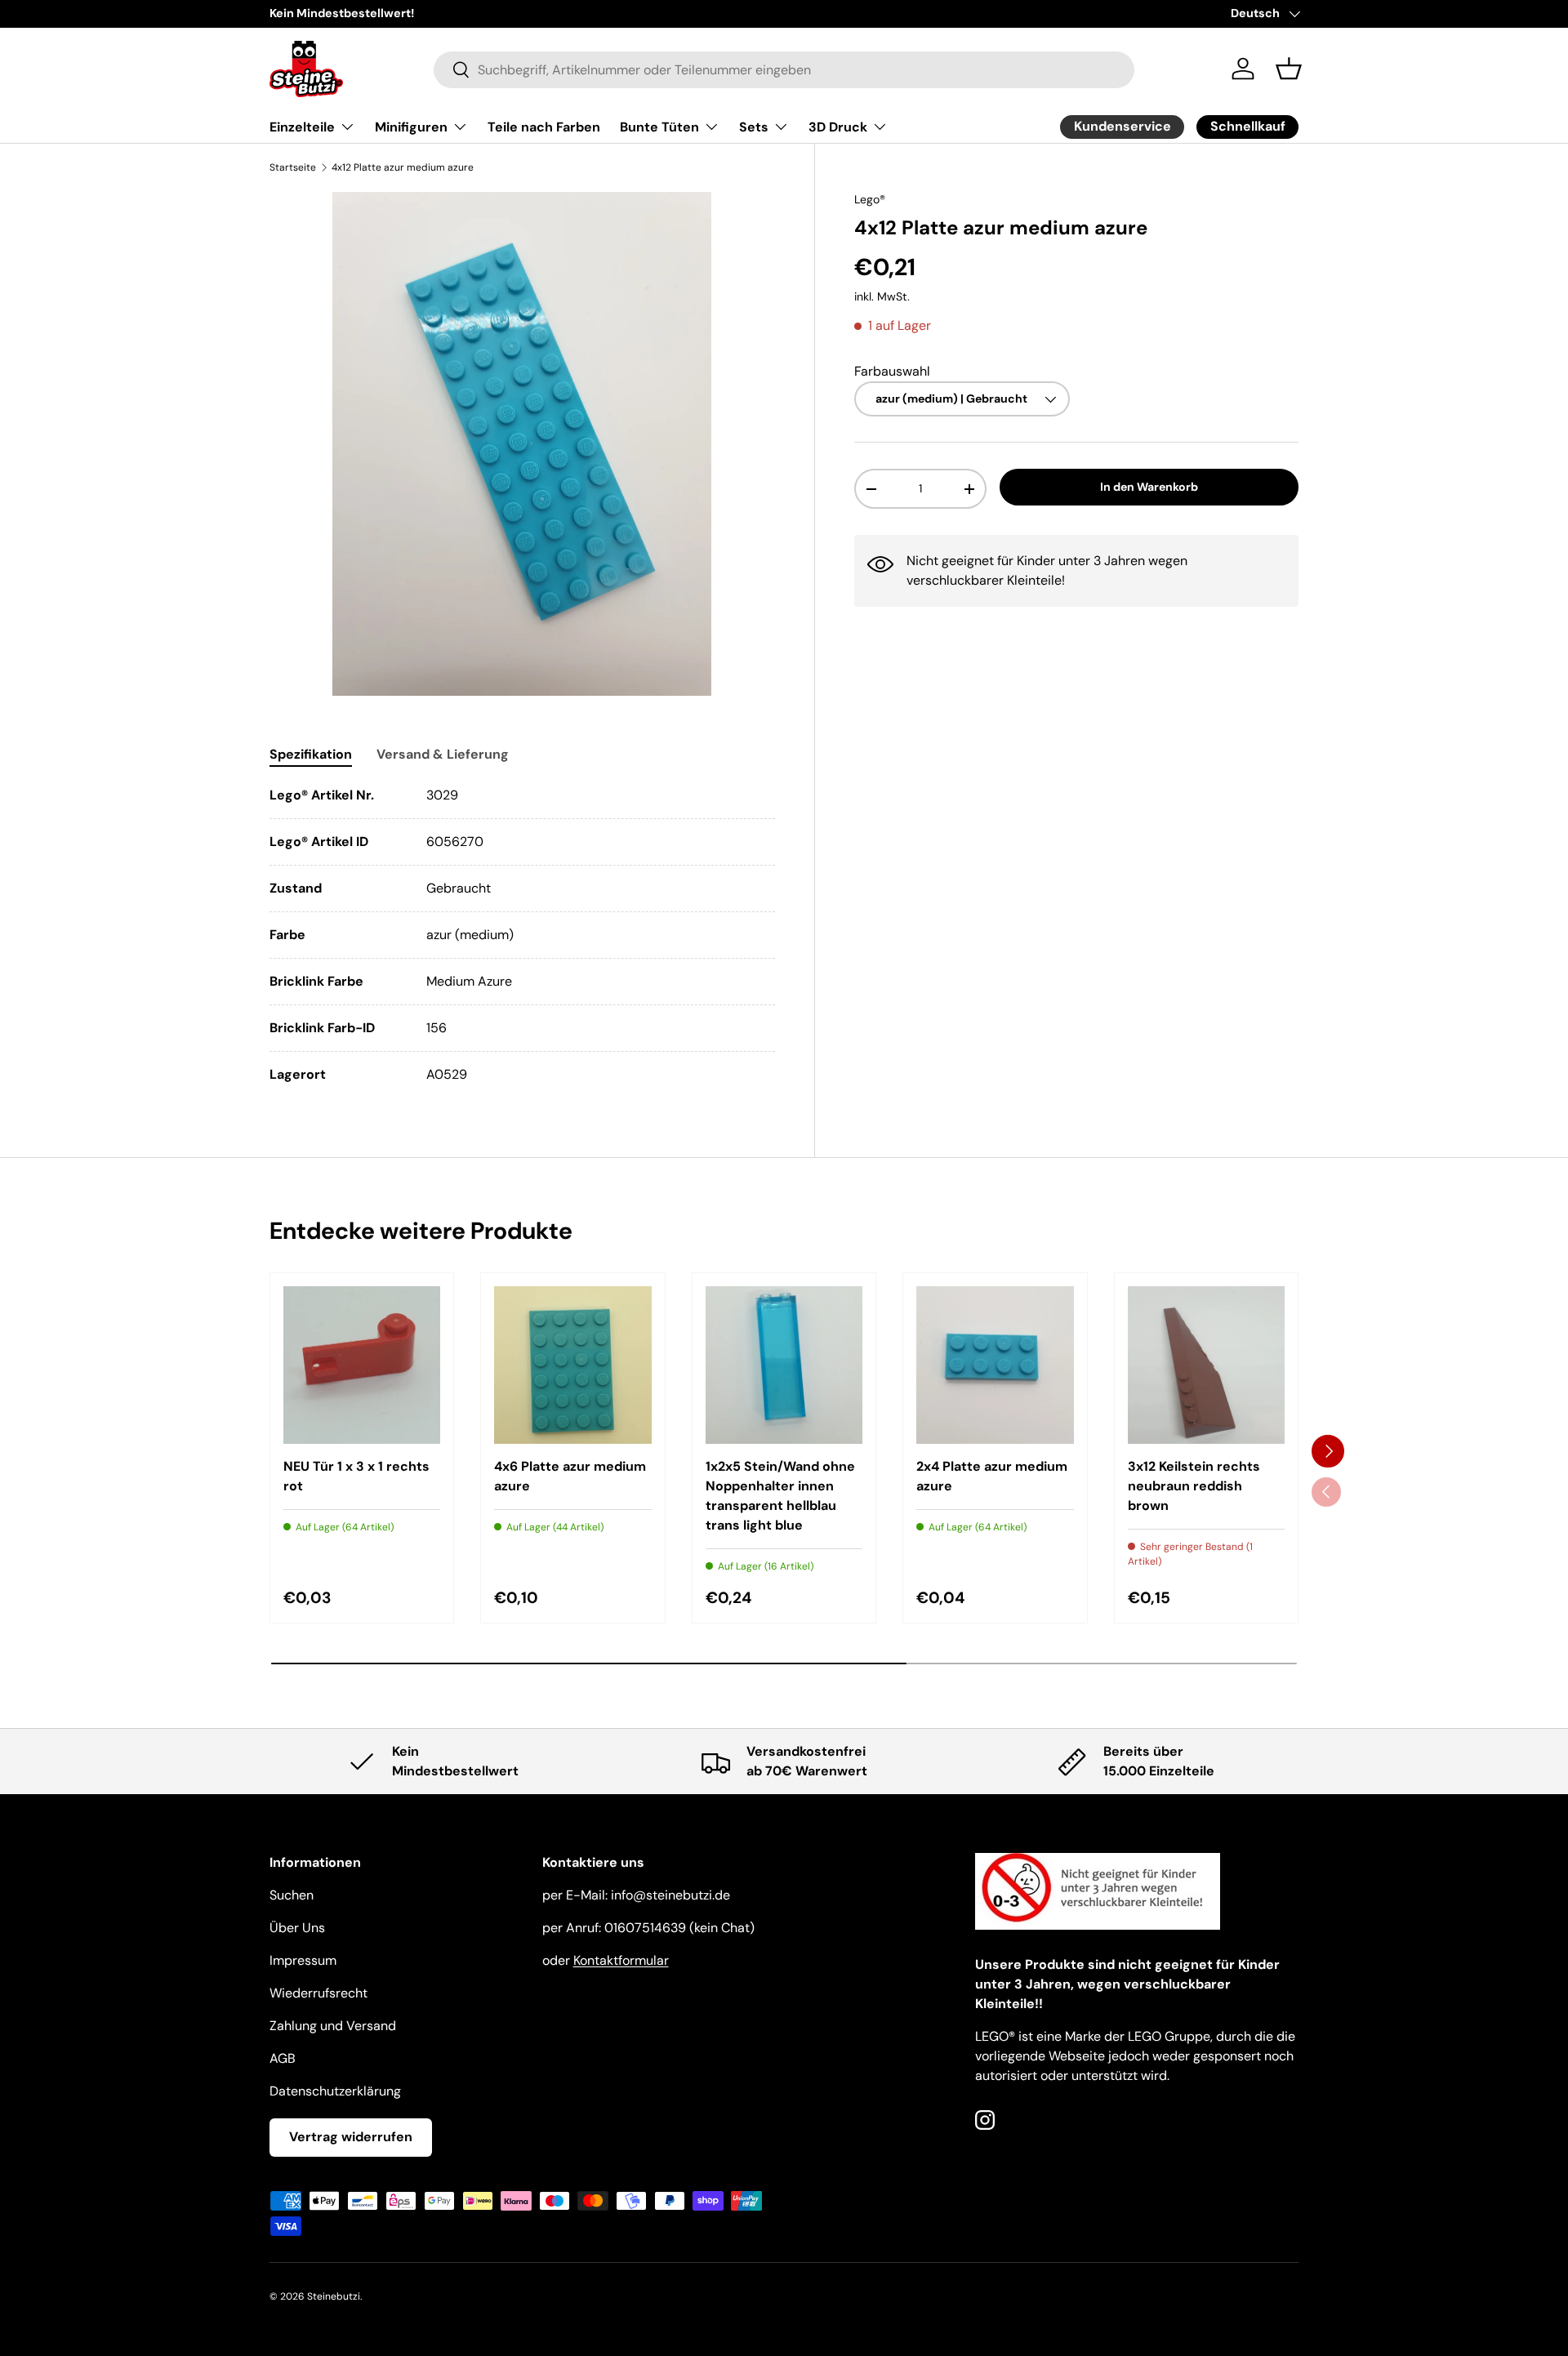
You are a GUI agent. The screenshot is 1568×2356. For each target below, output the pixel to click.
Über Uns (297, 1928)
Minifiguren (411, 127)
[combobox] (784, 69)
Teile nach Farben (544, 127)
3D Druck (838, 127)
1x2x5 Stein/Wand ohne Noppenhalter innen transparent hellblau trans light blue (780, 1496)
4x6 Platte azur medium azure (570, 1476)
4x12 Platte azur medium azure (403, 167)
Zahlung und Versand (333, 2026)
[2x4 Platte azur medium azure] (995, 1365)
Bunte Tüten (659, 127)
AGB (283, 2058)
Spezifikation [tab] (311, 754)
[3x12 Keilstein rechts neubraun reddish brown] (1206, 1365)
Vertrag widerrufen (351, 2137)
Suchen (292, 1895)
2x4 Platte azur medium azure (992, 1476)
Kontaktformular (621, 1960)
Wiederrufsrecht (318, 1993)
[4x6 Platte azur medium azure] (572, 1365)
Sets (754, 127)
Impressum (303, 1960)
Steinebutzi (334, 2296)
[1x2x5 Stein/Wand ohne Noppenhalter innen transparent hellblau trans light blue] (784, 1365)
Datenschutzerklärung (335, 2091)
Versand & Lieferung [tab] (443, 754)
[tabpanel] (522, 935)
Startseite (293, 167)
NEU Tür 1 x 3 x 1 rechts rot (356, 1476)
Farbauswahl (892, 371)
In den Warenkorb (1149, 488)
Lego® (870, 199)
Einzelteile (302, 127)
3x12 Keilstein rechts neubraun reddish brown (1194, 1486)
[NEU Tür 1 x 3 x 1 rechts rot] (362, 1365)
